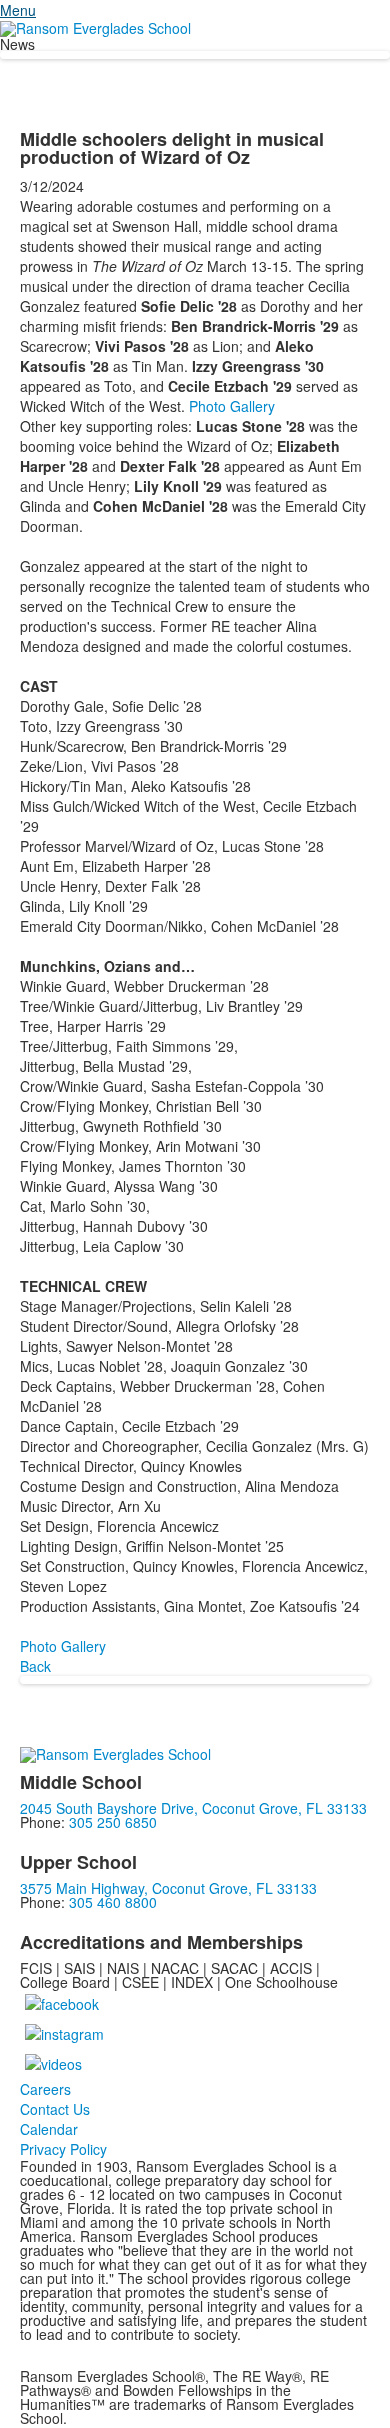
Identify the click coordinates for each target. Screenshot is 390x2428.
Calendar (49, 2129)
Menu (18, 10)
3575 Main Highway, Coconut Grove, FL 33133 (168, 1888)
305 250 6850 (113, 1822)
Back (35, 1666)
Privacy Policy (63, 2149)
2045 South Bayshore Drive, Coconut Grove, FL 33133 (193, 1808)
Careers (45, 2089)
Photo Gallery (232, 406)
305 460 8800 (113, 1902)
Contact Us (55, 2109)
